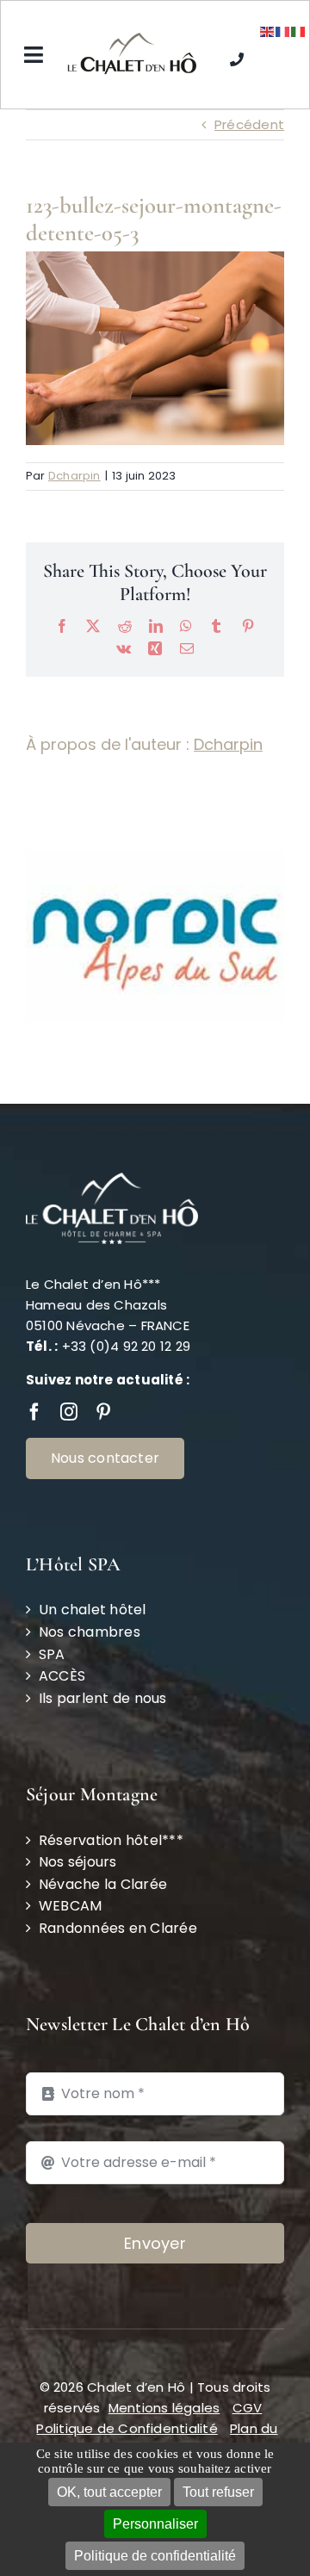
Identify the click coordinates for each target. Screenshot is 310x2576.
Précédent (249, 124)
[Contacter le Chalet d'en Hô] (237, 55)
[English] (268, 31)
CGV (248, 2368)
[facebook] (34, 1372)
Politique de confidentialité (155, 2556)
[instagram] (69, 1372)
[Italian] (299, 31)
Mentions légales (164, 2368)
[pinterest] (103, 1372)
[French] (283, 31)
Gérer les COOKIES (172, 2409)
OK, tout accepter (109, 2492)
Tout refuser (218, 2492)
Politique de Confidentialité (127, 2389)
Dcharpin (74, 476)
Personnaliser (155, 2524)
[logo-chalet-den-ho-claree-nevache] (132, 39)
